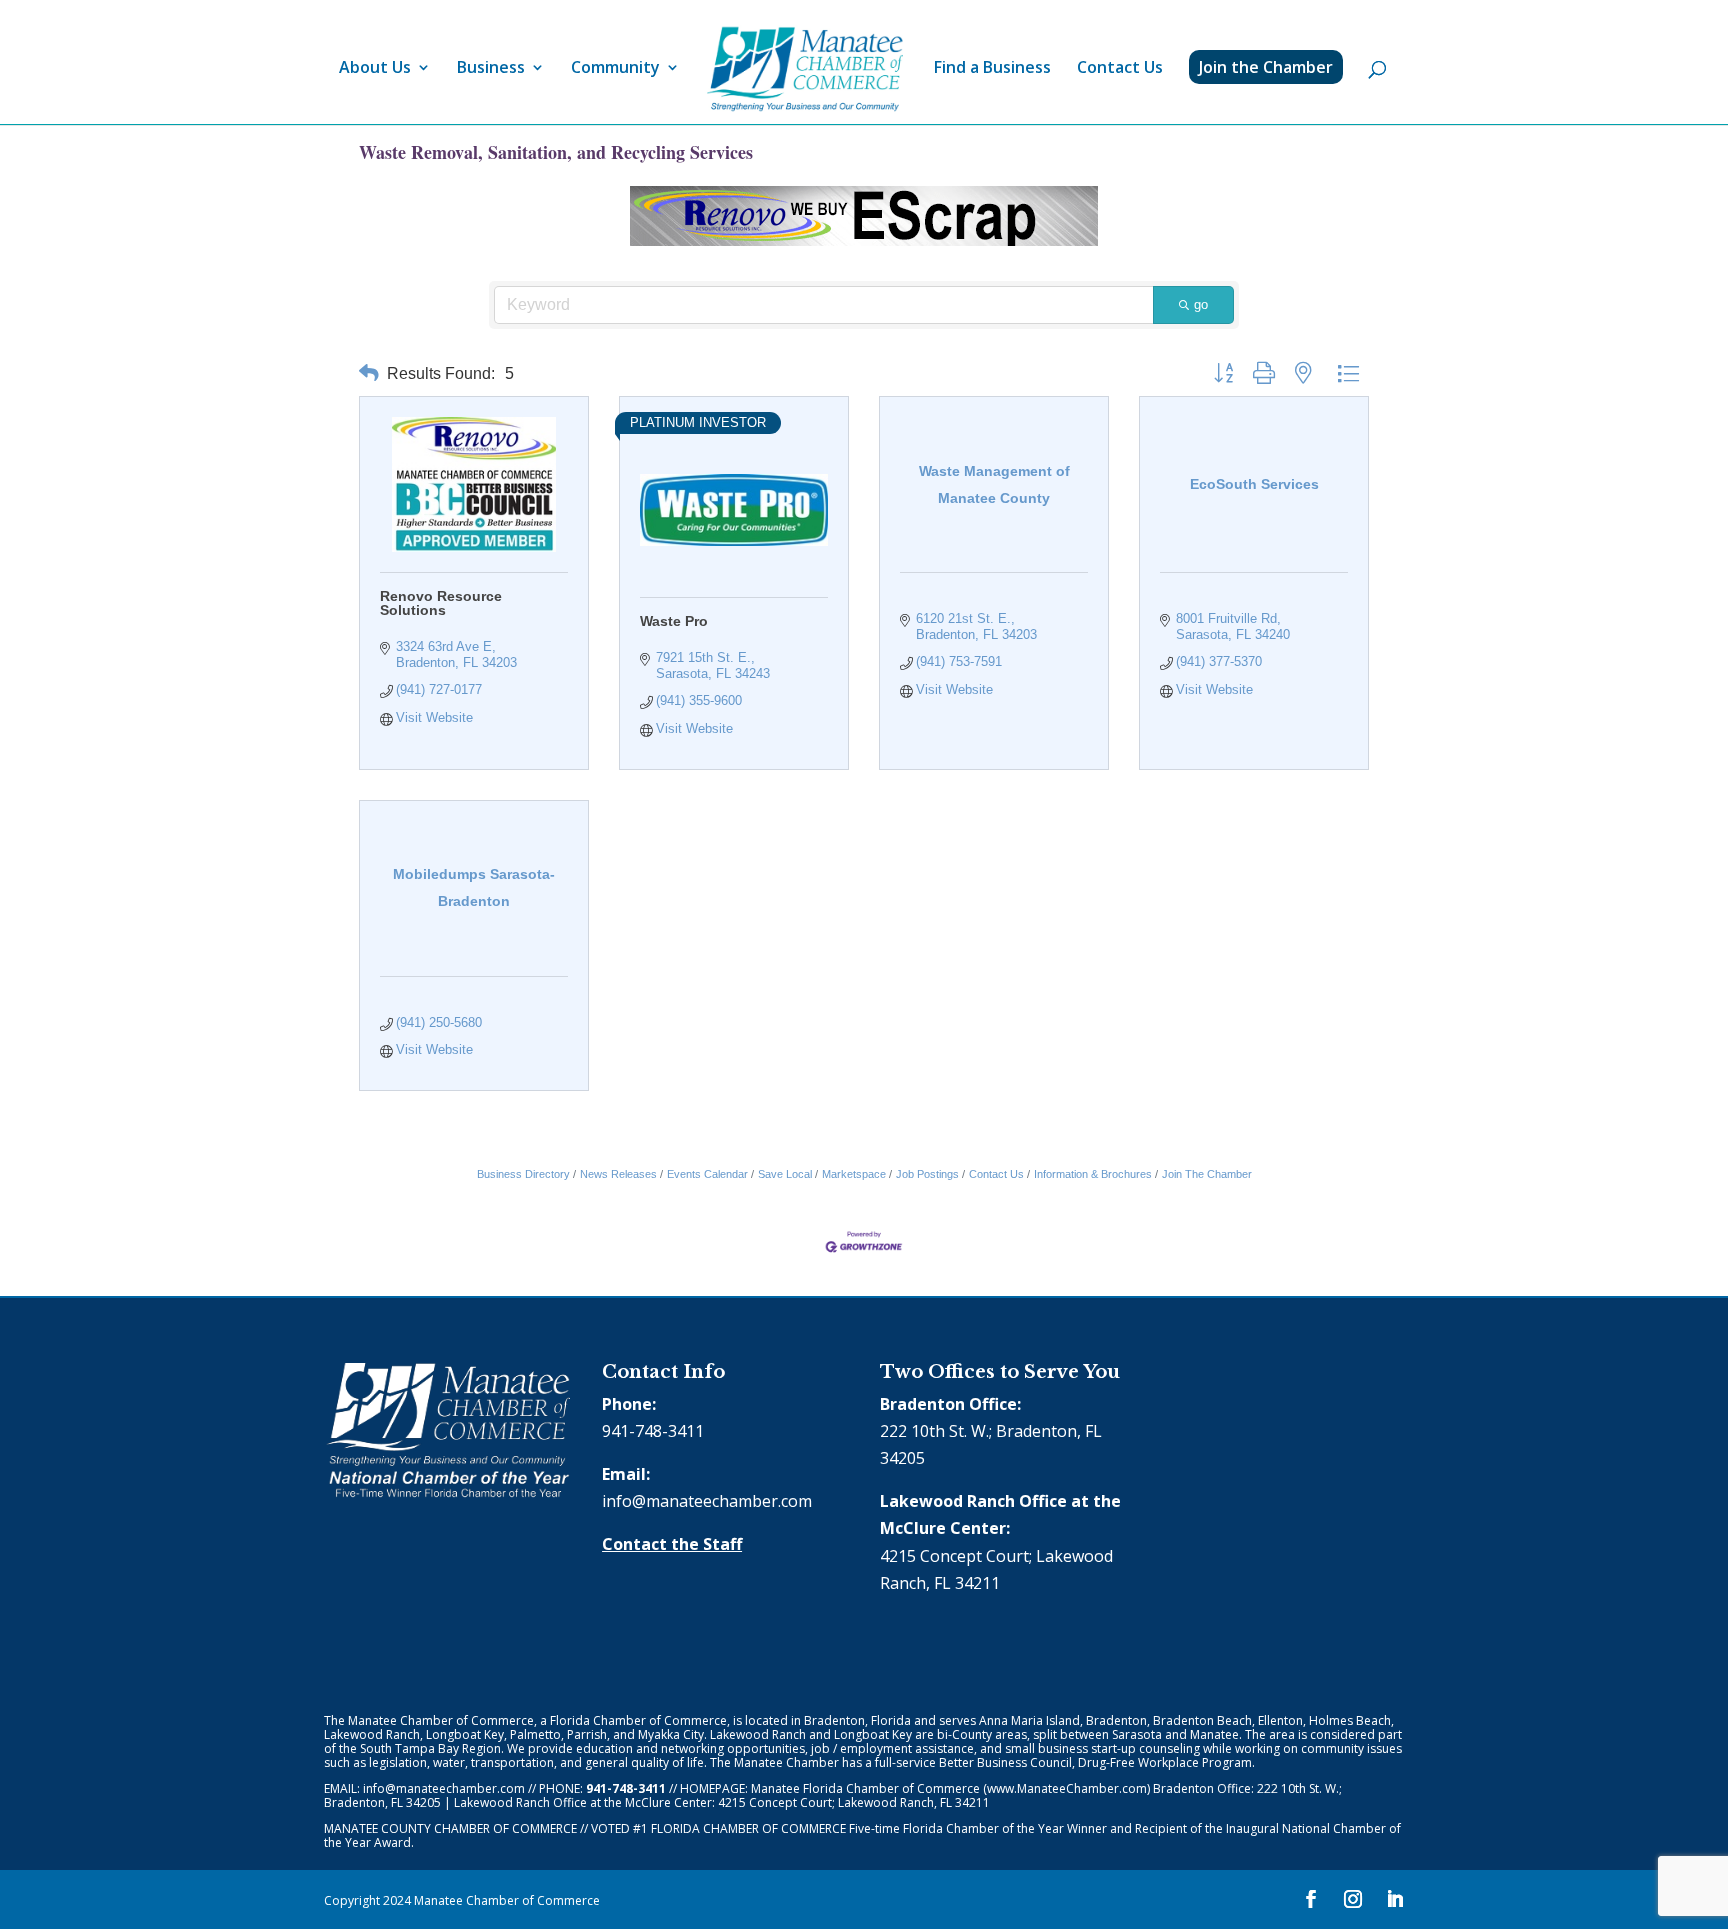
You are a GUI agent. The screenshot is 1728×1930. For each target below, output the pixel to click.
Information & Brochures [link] (1093, 1174)
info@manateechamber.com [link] (707, 1501)
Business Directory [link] (523, 1174)
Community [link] (615, 69)
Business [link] (491, 69)
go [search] (1201, 304)
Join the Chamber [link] (1266, 67)
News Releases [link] (618, 1174)
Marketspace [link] (854, 1174)
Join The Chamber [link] (1207, 1174)
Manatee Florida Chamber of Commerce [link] (865, 1788)
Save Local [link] (785, 1174)
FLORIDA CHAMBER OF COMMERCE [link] (748, 1828)
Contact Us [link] (1120, 69)
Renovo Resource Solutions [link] (441, 603)
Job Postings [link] (927, 1174)
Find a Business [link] (992, 69)
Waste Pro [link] (674, 621)
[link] (805, 69)
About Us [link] (375, 69)
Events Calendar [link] (707, 1174)
